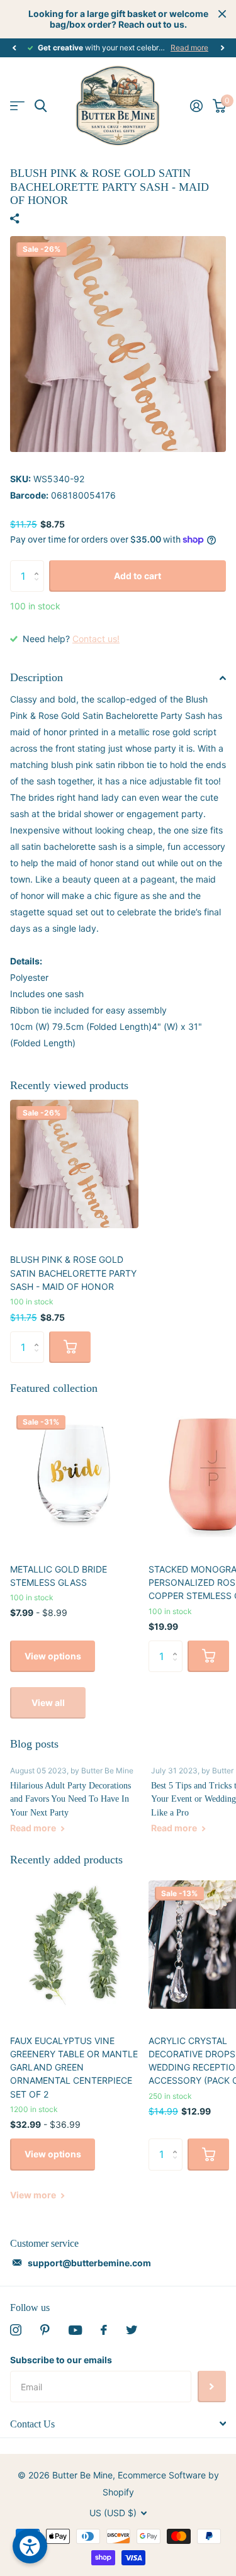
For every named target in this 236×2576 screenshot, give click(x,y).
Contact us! (96, 639)
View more (34, 2195)
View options (53, 1656)
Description (37, 677)
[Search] (41, 106)
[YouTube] (75, 2330)
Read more (189, 48)
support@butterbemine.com (89, 2263)
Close (222, 14)
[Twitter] (132, 2330)
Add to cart (138, 576)
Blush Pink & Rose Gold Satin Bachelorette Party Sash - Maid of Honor (73, 1273)
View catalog (17, 106)
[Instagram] (16, 2330)
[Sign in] (196, 106)
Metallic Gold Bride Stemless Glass (59, 1576)
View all (48, 1703)
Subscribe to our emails (61, 2360)
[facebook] (104, 2330)
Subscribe (212, 2387)
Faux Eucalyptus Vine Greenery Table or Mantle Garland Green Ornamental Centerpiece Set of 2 (74, 2067)
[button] (14, 48)
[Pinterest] (45, 2330)
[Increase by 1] (39, 565)
